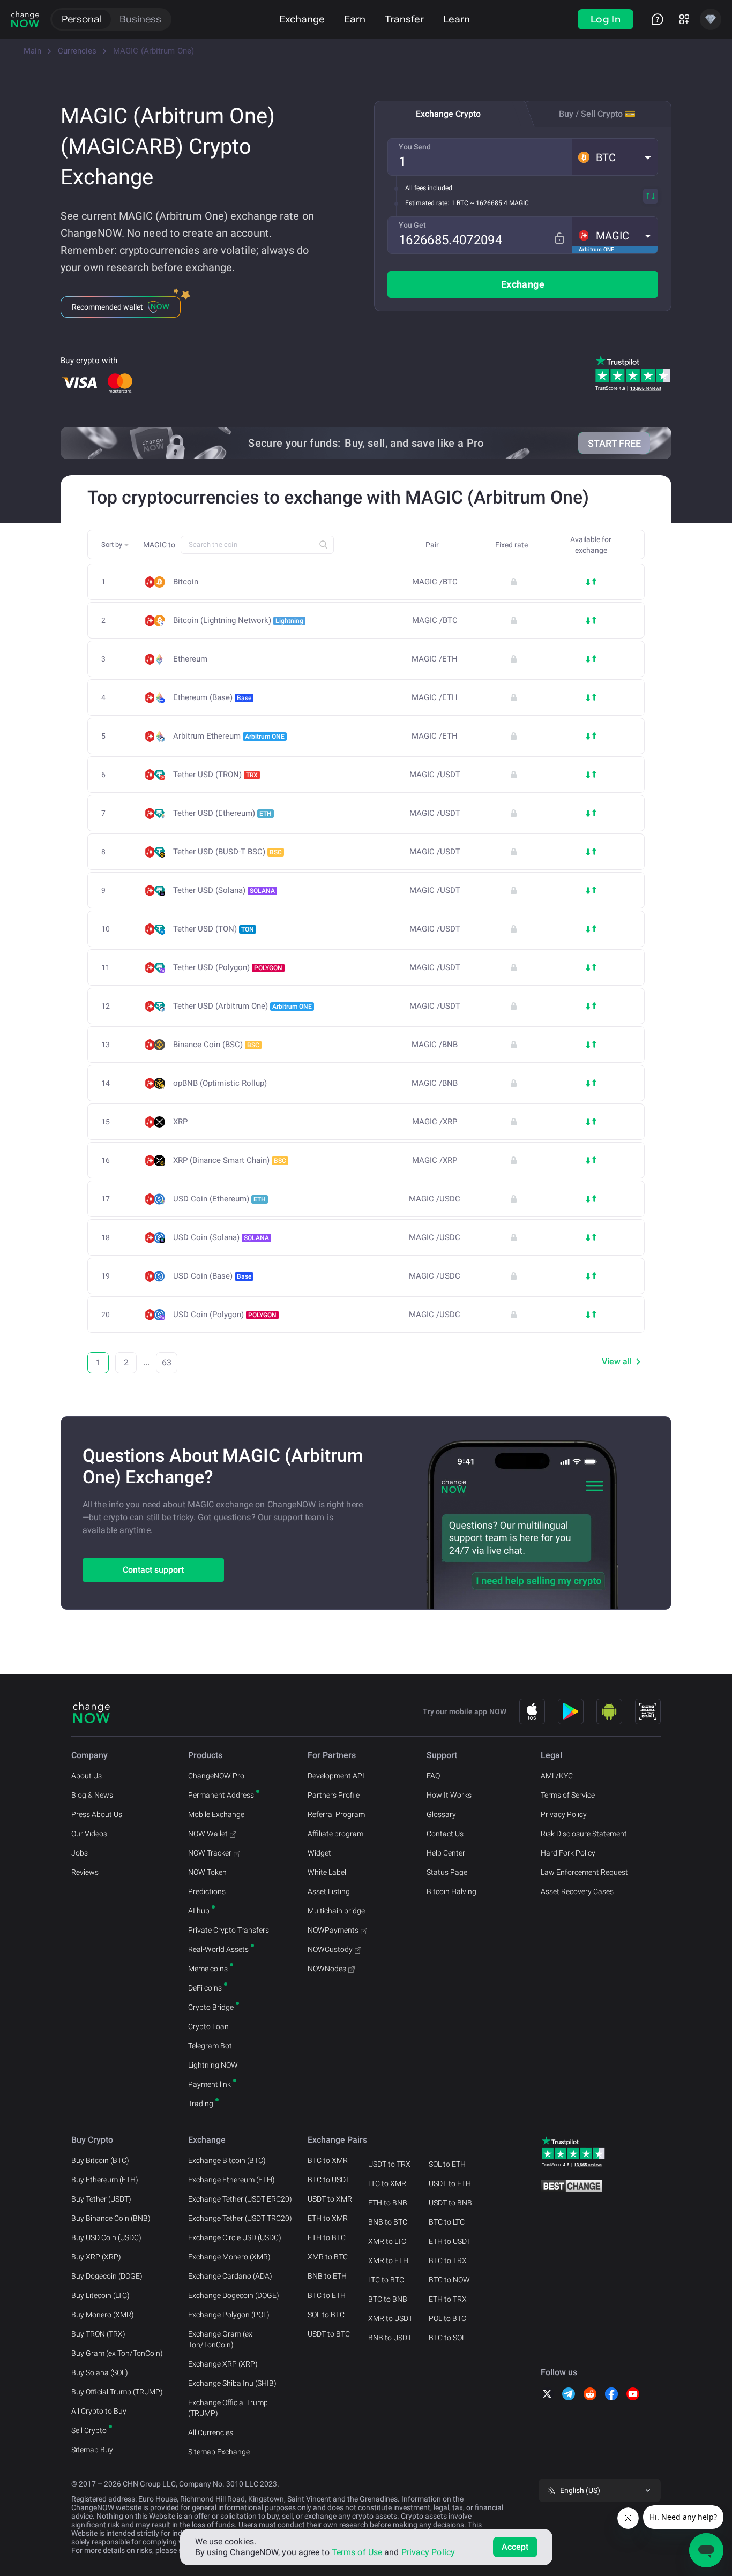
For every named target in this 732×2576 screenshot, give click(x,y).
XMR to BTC (328, 2257)
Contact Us (445, 1834)
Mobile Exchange (216, 1814)
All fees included (429, 188)
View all (617, 1361)
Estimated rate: (427, 203)
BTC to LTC (447, 2222)
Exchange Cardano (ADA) (230, 2276)
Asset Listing (329, 1891)
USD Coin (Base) (212, 1276)
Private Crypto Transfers (229, 1930)
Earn (355, 19)
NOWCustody (330, 1949)
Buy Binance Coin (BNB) (111, 2218)
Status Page (447, 1872)
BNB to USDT (390, 2338)
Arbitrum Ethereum (229, 736)
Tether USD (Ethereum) (222, 813)
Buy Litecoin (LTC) (100, 2295)
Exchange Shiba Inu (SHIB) (232, 2383)
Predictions (207, 1891)
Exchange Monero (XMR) (229, 2257)
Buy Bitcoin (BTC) (100, 2160)
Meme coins (208, 1969)
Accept (515, 2547)
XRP (180, 1122)
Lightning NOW (213, 2065)
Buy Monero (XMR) (103, 2315)
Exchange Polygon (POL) (229, 2315)
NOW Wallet (208, 1834)
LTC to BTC (386, 2280)
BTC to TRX (448, 2260)
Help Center (446, 1853)
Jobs (80, 1853)
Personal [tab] (82, 19)
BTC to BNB (388, 2299)
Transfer (404, 19)
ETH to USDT (450, 2241)
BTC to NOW (449, 2280)
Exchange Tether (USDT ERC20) (240, 2199)
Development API (336, 1776)
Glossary (441, 1814)
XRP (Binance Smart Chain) (230, 1160)
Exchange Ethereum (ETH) (231, 2180)
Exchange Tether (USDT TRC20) (240, 2218)
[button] (615, 157)
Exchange (302, 19)
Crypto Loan (208, 2026)
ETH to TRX (448, 2299)
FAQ (433, 1776)
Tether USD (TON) (214, 929)
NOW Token (207, 1872)
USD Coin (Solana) (221, 1237)
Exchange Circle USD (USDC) (235, 2237)
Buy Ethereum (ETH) (105, 2180)
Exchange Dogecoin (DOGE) (234, 2295)
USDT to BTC (329, 2334)
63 (167, 1362)
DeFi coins (205, 1988)
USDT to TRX (389, 2164)
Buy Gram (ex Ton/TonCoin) (117, 2353)
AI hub (199, 1911)
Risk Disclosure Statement (584, 1834)
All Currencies (211, 2432)
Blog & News (92, 1795)
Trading (201, 2104)
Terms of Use (357, 2552)
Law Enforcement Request (584, 1872)
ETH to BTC (327, 2237)
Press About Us (97, 1814)
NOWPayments (333, 1930)
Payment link (210, 2084)
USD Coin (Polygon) (225, 1315)
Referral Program (336, 1814)
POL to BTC (447, 2318)
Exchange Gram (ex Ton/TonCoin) (220, 2339)
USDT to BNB (450, 2203)
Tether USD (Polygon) (228, 967)
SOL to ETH (447, 2164)
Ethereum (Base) (212, 697)
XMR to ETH (388, 2260)
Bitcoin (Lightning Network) (238, 620)
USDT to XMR (330, 2199)
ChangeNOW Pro (216, 1776)
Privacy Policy (564, 1814)
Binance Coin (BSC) (216, 1045)
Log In (606, 19)
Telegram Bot (210, 2046)
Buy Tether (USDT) (101, 2199)
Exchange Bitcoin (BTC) (227, 2160)
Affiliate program (335, 1834)
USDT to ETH (450, 2183)
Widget (319, 1853)
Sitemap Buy (92, 2450)
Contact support (153, 1570)
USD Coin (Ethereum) (219, 1199)
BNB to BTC (388, 2222)
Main (32, 51)
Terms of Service (568, 1795)
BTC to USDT (329, 2180)
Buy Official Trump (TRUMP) (117, 2392)
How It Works (449, 1795)
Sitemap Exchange (219, 2452)
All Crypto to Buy (99, 2411)
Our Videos (89, 1834)
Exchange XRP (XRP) (223, 2364)
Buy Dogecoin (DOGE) (107, 2276)
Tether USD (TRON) (215, 775)
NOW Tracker (210, 1853)
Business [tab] (140, 19)
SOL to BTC (326, 2315)
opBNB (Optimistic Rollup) (220, 1083)
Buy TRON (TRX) (98, 2334)
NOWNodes (327, 1969)
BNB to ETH (327, 2276)
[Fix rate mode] (559, 238)
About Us (87, 1776)
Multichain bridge (336, 1911)
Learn (457, 19)
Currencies (77, 51)
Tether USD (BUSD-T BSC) (227, 852)
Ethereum (190, 659)
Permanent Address (221, 1795)
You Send (415, 147)
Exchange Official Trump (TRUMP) (228, 2408)
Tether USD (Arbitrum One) (242, 1006)
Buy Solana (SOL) (100, 2372)
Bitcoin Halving (451, 1891)
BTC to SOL (447, 2338)
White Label (327, 1872)
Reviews (85, 1872)
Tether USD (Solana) (224, 890)
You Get (412, 225)
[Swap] (651, 196)
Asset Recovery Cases (577, 1891)
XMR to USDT (390, 2318)
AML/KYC (557, 1776)
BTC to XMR (328, 2160)
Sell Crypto (89, 2430)
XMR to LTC (387, 2241)
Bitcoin (186, 582)
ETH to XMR (328, 2218)
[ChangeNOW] (25, 19)
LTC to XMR (387, 2183)
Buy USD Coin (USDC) (106, 2237)
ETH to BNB (388, 2203)
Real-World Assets (218, 1949)
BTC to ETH (327, 2295)
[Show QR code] (648, 1711)
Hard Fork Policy (568, 1853)
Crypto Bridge (211, 2007)
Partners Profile (334, 1795)
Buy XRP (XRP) (96, 2257)
